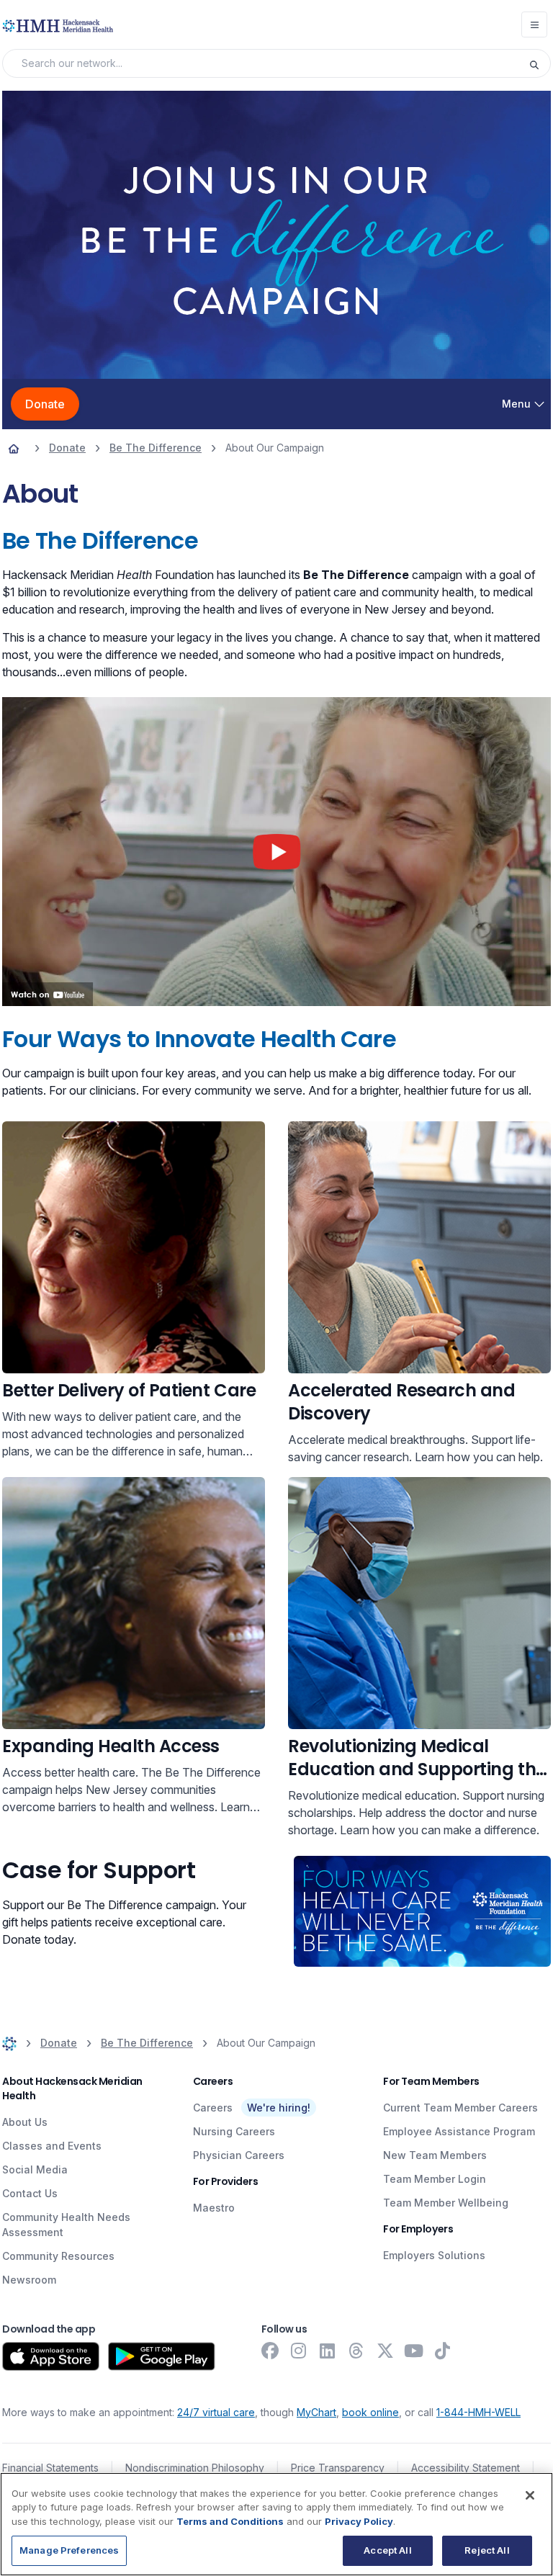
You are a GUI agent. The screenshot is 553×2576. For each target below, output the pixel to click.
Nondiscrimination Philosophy (195, 2468)
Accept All (387, 2550)
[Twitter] (385, 2351)
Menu (516, 404)
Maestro (214, 2208)
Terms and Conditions (230, 2521)
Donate (45, 404)
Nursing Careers (234, 2131)
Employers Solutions (434, 2255)
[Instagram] (299, 2351)
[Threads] (356, 2351)
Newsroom (29, 2280)
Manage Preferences (69, 2550)
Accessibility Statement (466, 2468)
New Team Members (435, 2155)
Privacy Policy (359, 2521)
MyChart (316, 2412)
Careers (213, 2108)
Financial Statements (50, 2468)
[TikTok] (443, 2351)
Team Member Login (435, 2179)
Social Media (35, 2169)
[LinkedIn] (328, 2351)
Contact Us (30, 2193)
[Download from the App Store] (51, 2356)
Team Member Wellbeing (446, 2203)
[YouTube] (414, 2351)
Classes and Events (52, 2146)
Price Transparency (338, 2468)
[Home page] (14, 448)
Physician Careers (239, 2155)
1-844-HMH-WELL (478, 2412)
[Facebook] (270, 2351)
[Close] (530, 2495)
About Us (25, 2122)
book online (370, 2412)
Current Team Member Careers (460, 2108)
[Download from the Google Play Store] (162, 2356)
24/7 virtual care (216, 2412)
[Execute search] (539, 63)
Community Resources (58, 2256)
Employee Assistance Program (459, 2131)
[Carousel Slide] (276, 235)
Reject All (487, 2550)
